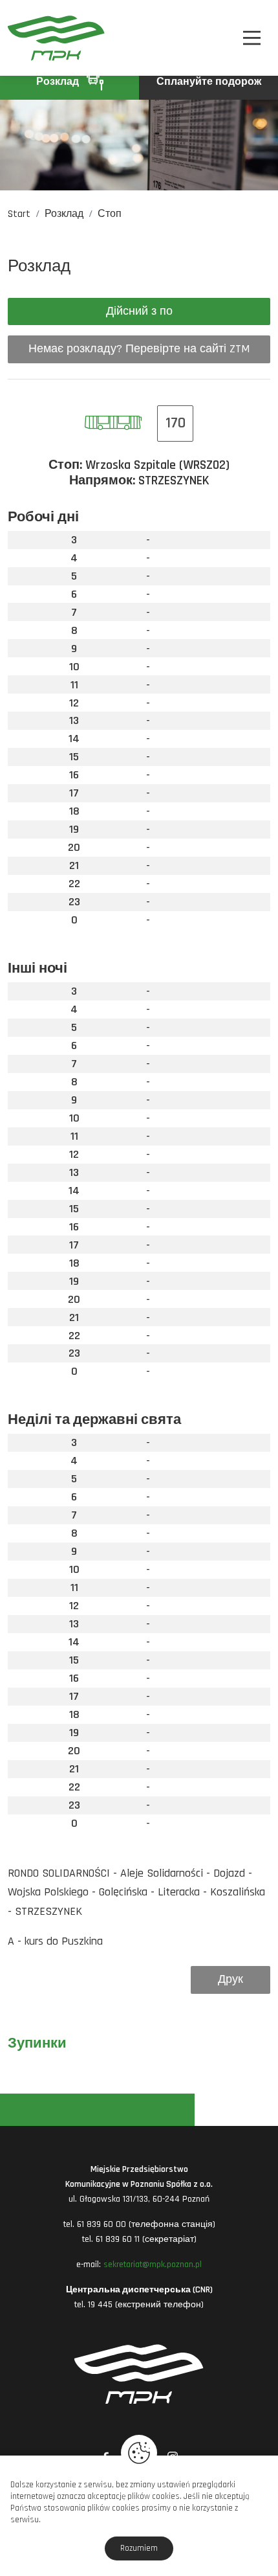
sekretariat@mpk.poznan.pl (153, 2265)
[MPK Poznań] (27, 38)
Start (19, 214)
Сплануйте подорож (209, 82)
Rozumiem (139, 2548)
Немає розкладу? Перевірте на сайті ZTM (139, 349)
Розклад (59, 82)
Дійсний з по (139, 311)
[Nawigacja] (252, 38)
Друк (230, 1979)
